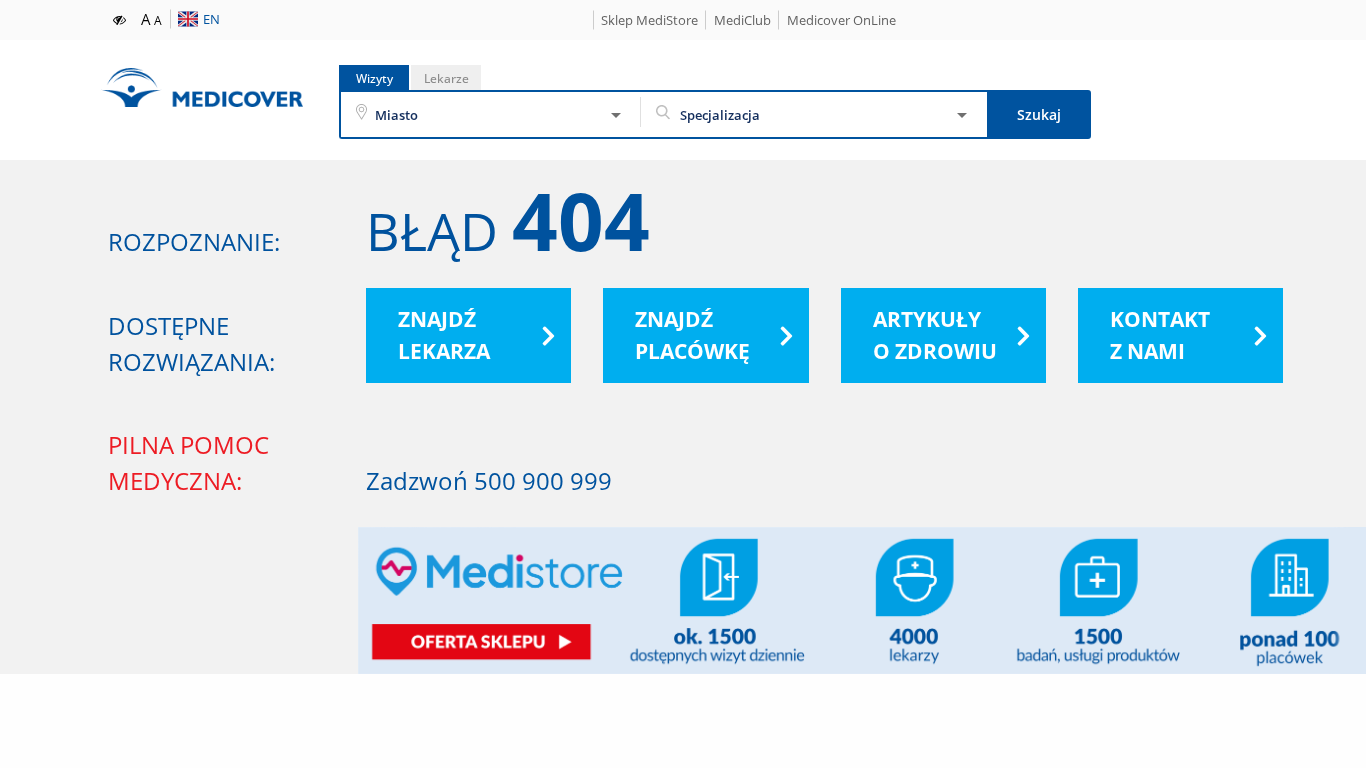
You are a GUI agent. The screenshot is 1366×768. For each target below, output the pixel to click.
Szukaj (1039, 114)
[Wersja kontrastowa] (120, 18)
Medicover (202, 87)
